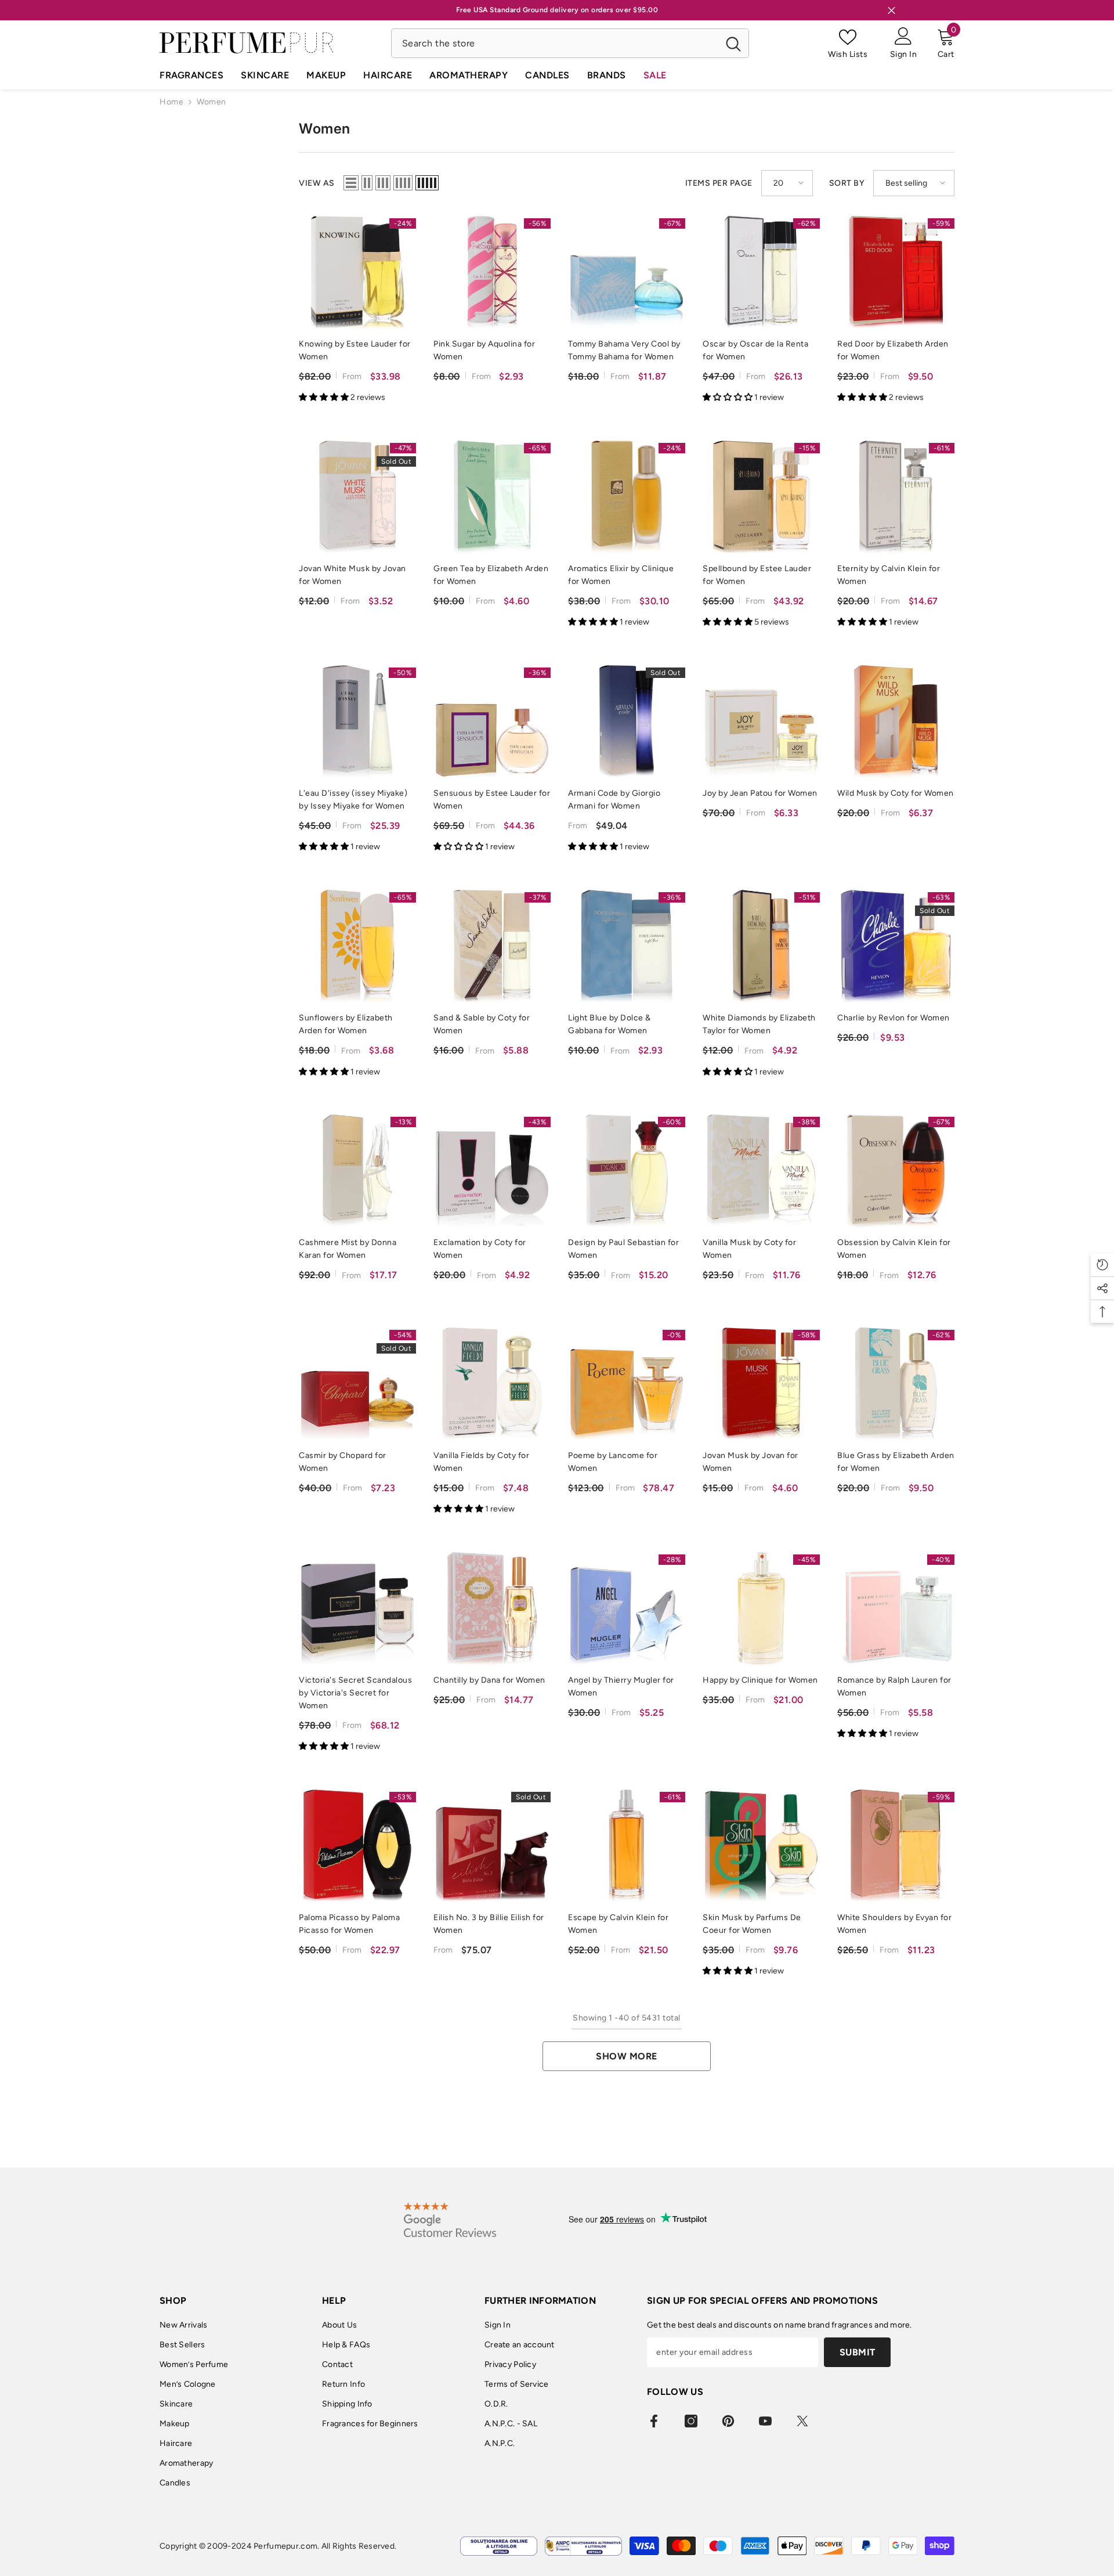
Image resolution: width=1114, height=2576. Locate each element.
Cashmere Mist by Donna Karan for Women (348, 1249)
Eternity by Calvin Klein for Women (889, 575)
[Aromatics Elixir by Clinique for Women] (627, 497)
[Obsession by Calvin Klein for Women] (896, 1171)
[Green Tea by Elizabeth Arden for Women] (492, 497)
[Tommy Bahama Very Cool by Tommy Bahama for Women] (627, 272)
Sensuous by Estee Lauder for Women (492, 800)
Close (891, 10)
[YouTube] (765, 2421)
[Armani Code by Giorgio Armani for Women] (627, 721)
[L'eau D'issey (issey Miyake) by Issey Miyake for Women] (357, 721)
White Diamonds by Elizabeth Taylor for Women (759, 1024)
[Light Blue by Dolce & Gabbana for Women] (627, 946)
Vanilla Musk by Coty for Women (749, 1249)
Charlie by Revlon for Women (894, 1018)
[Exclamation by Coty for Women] (492, 1171)
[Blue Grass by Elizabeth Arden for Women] (896, 1384)
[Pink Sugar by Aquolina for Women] (492, 272)
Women (211, 102)
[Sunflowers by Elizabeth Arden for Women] (357, 946)
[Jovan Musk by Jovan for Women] (761, 1384)
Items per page (719, 183)
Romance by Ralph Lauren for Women (894, 1686)
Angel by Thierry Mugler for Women (621, 1686)
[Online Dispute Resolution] (499, 2546)
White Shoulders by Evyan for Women (894, 1924)
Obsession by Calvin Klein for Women (894, 1249)
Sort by (847, 183)
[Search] (570, 43)
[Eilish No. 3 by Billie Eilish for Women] (492, 1846)
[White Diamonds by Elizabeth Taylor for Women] (761, 946)
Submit (858, 2352)
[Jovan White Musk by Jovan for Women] (357, 497)
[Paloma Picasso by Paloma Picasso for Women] (357, 1846)
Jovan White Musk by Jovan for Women (352, 575)
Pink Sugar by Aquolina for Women (484, 350)
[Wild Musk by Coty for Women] (896, 721)
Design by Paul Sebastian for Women (623, 1249)
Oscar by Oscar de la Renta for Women (755, 350)
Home (171, 102)
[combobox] (555, 43)
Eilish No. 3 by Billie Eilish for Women (489, 1924)
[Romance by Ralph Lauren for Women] (896, 1608)
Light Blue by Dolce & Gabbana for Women (610, 1024)
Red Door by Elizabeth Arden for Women (893, 350)
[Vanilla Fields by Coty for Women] (492, 1384)
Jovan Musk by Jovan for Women (750, 1462)
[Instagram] (691, 2421)
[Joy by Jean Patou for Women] (761, 721)
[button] (351, 183)
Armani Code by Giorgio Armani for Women (614, 800)
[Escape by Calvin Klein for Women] (627, 1846)
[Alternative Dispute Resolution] (583, 2546)
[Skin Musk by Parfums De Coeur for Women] (761, 1846)
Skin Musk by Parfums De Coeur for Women (752, 1924)
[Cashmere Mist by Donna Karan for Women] (357, 1171)
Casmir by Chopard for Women (343, 1462)
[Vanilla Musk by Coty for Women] (761, 1171)
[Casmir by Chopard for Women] (357, 1384)
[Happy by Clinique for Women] (761, 1608)
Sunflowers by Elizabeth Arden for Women (346, 1024)
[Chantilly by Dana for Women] (492, 1608)
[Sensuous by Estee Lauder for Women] (492, 721)
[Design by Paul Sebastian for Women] (627, 1171)
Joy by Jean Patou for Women (760, 793)
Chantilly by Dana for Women (489, 1680)
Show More (627, 2056)
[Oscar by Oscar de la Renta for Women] (761, 272)
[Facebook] (654, 2421)
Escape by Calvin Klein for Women (618, 1924)
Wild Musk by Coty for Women (896, 793)
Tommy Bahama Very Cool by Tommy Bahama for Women (624, 350)
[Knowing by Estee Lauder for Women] (357, 272)
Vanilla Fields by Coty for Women (481, 1462)
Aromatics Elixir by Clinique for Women (621, 575)
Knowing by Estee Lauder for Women (355, 350)
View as (317, 183)
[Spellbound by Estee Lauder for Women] (761, 497)
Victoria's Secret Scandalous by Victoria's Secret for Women (355, 1693)
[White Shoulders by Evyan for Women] (896, 1846)
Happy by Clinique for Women (760, 1680)
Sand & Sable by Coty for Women (482, 1024)
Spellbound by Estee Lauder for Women (757, 575)
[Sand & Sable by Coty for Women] (492, 946)
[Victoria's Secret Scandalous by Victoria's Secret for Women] (357, 1608)
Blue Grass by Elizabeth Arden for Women (896, 1462)
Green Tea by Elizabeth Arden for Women (491, 575)
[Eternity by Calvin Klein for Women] (896, 497)
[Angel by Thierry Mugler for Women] (627, 1608)
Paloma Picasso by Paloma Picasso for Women (349, 1924)
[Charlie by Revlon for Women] (896, 946)
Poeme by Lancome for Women (613, 1462)
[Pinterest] (728, 2421)
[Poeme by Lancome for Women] (627, 1384)
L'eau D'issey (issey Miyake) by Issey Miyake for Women (353, 800)
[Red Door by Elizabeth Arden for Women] (896, 272)
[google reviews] (450, 2220)
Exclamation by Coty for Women (480, 1249)
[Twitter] (802, 2421)
